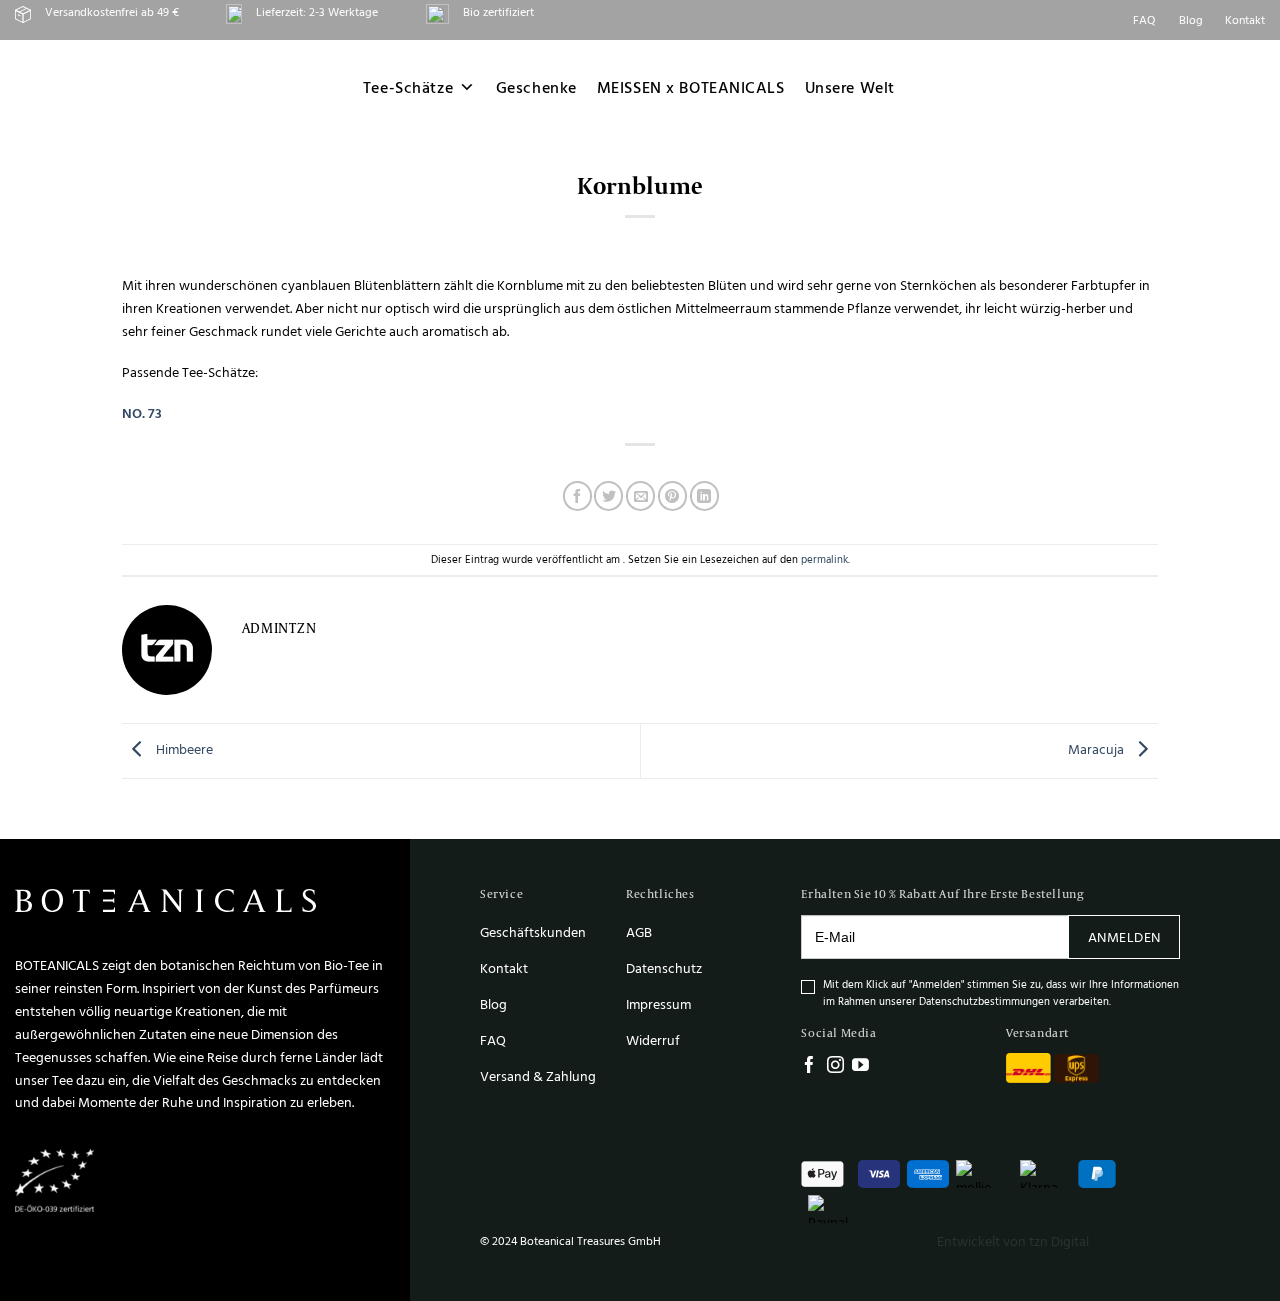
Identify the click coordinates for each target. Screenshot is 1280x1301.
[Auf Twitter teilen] (608, 495)
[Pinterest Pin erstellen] (672, 495)
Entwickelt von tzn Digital (1013, 1240)
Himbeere (183, 749)
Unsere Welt (850, 87)
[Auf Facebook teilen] (577, 495)
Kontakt (1245, 19)
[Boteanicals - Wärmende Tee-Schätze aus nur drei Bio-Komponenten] (141, 87)
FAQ (1144, 19)
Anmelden (1124, 936)
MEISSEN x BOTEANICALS (691, 87)
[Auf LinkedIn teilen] (704, 495)
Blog (1191, 19)
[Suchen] (1159, 87)
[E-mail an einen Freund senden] (640, 495)
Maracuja (1097, 749)
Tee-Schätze (408, 87)
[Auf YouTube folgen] (860, 1066)
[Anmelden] (1209, 87)
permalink (824, 558)
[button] (1256, 87)
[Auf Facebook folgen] (809, 1066)
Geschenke (536, 87)
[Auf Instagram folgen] (835, 1066)
